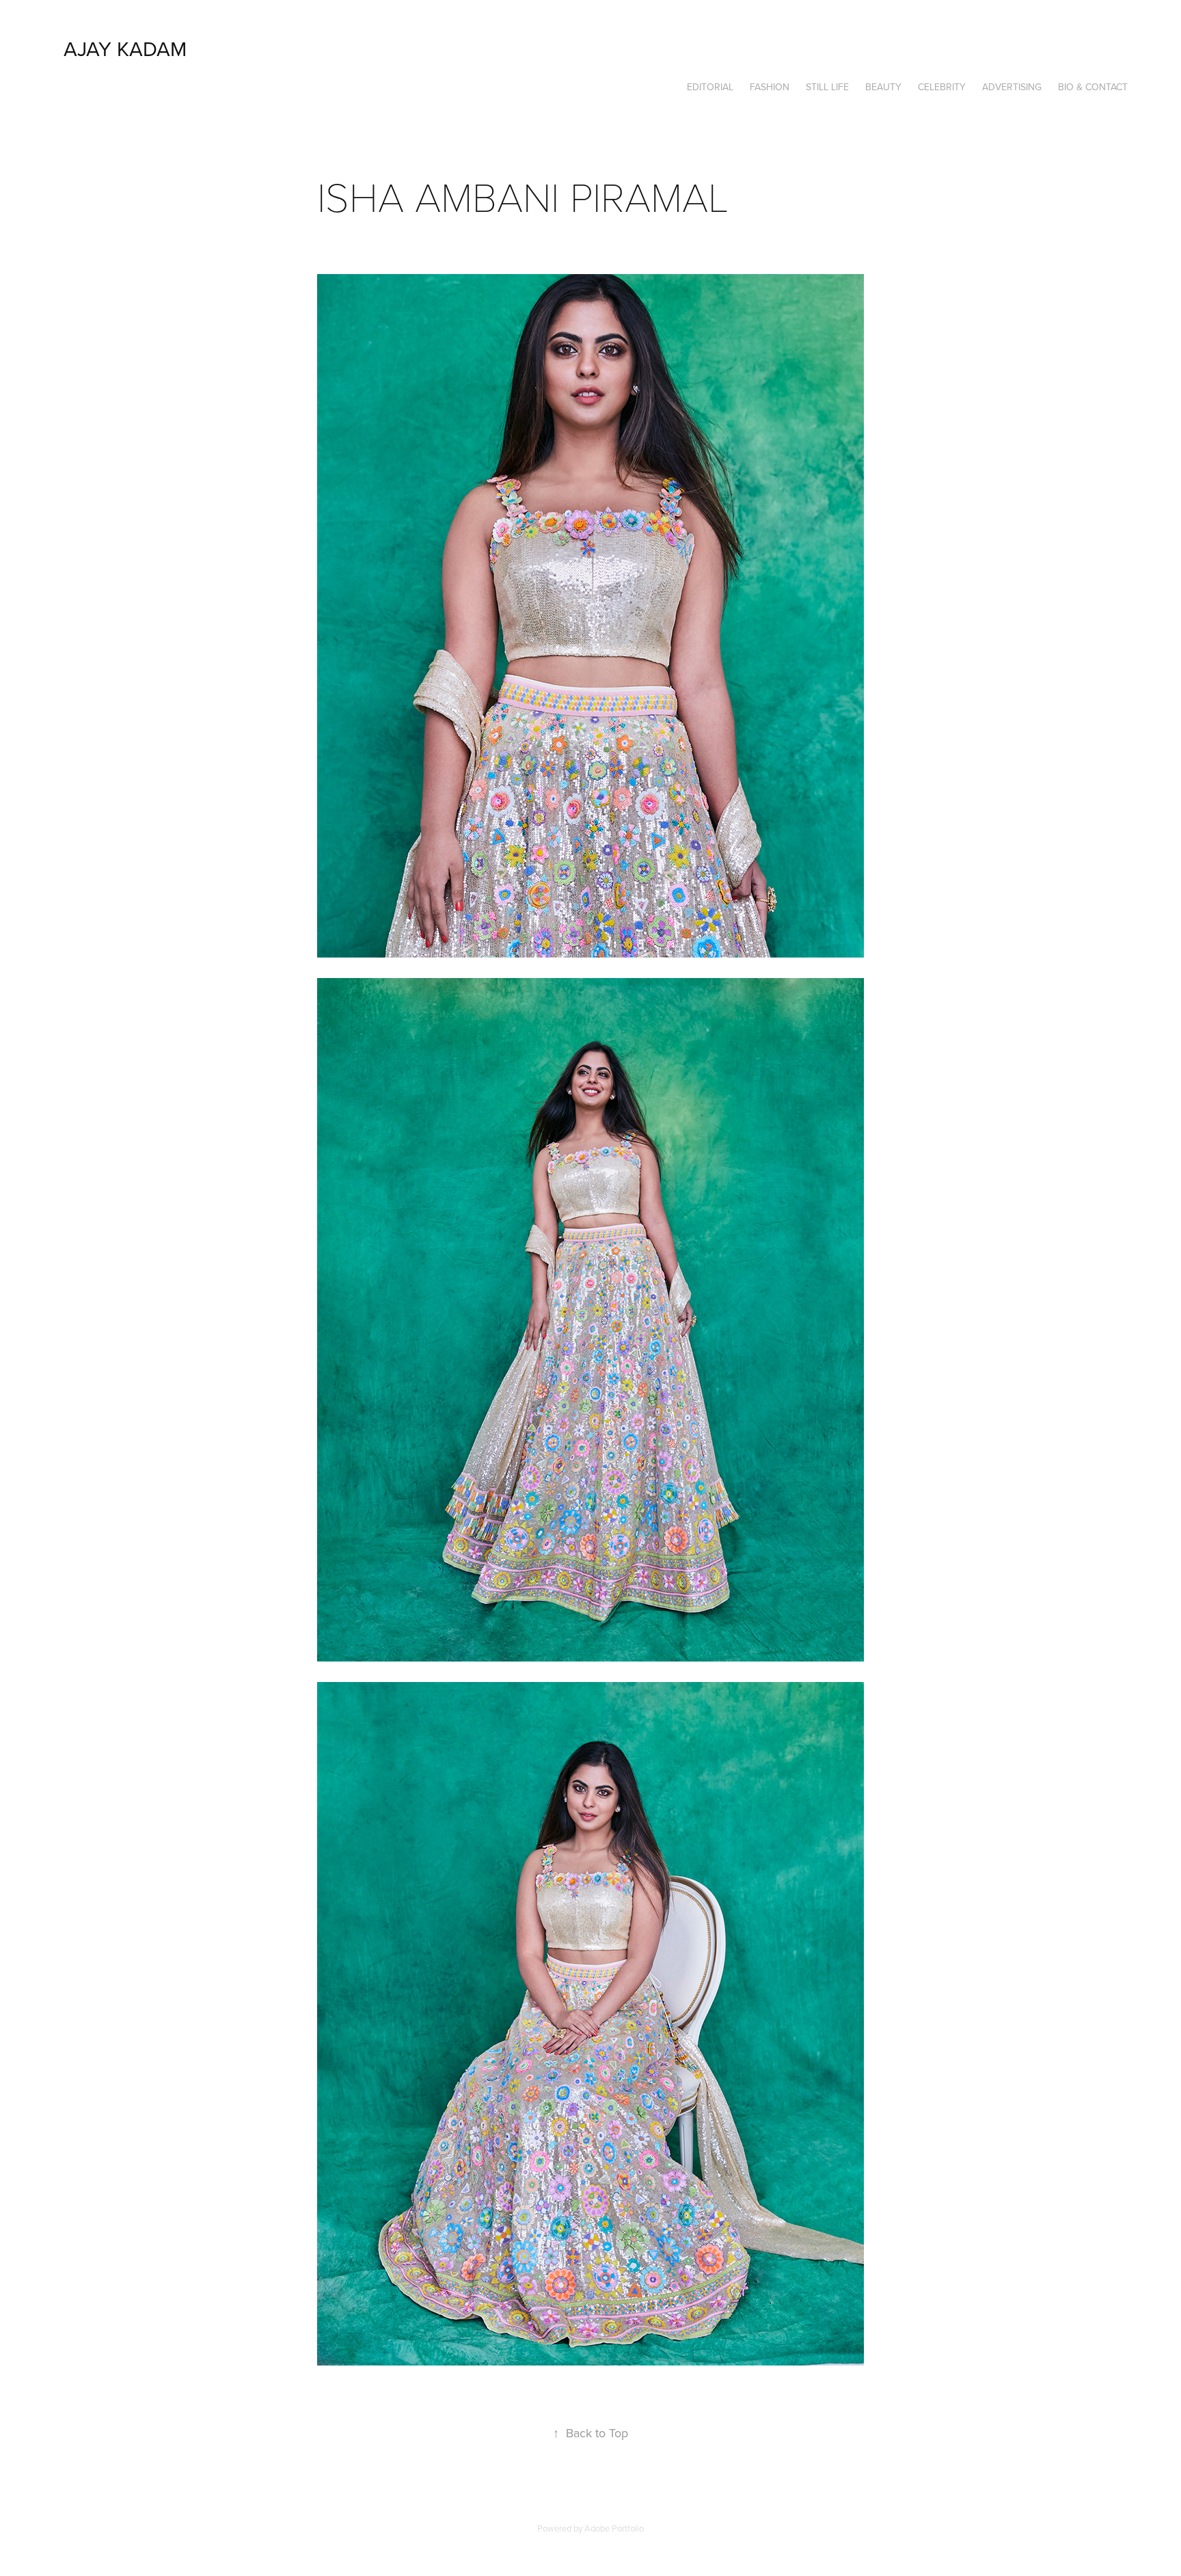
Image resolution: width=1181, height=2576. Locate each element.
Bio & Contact (1093, 87)
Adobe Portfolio (614, 2528)
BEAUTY (883, 87)
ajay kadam (125, 49)
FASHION (770, 87)
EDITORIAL (710, 87)
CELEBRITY (942, 87)
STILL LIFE (827, 87)
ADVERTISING (1012, 87)
